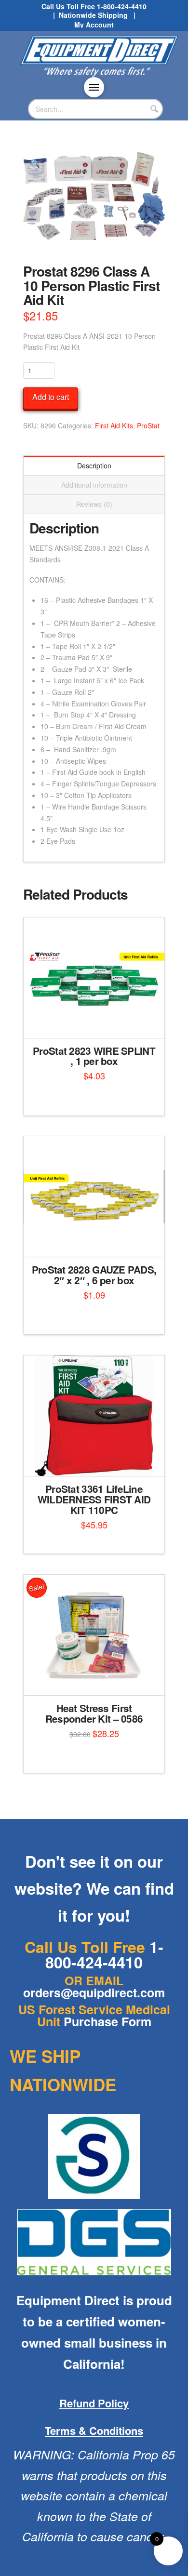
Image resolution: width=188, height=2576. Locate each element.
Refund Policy (94, 2403)
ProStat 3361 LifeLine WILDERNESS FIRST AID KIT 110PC (94, 1499)
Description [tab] (94, 465)
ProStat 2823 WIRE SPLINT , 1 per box (94, 1056)
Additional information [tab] (94, 485)
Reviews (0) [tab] (94, 504)
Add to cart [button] (98, 1022)
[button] (94, 87)
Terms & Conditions (94, 2430)
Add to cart (51, 397)
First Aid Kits (114, 425)
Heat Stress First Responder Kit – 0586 (94, 1713)
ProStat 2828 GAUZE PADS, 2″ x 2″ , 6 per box (94, 1275)
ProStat (148, 425)
